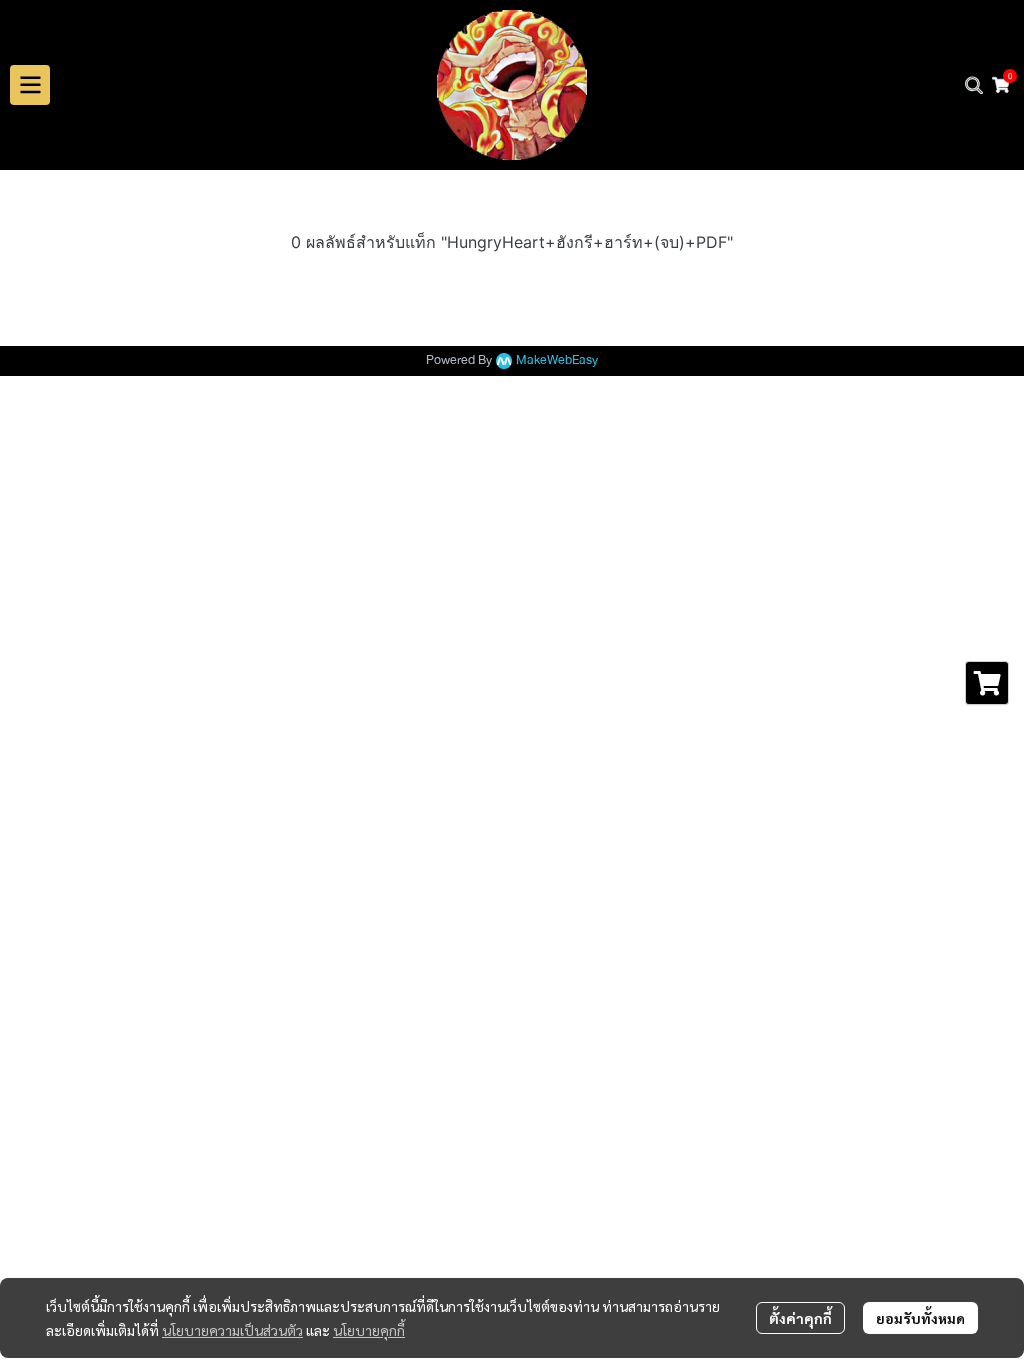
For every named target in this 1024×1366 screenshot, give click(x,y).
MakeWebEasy (557, 360)
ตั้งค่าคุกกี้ (800, 1318)
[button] (974, 85)
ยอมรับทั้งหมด (920, 1318)
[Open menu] (30, 85)
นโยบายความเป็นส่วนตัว (232, 1330)
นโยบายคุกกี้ (369, 1330)
